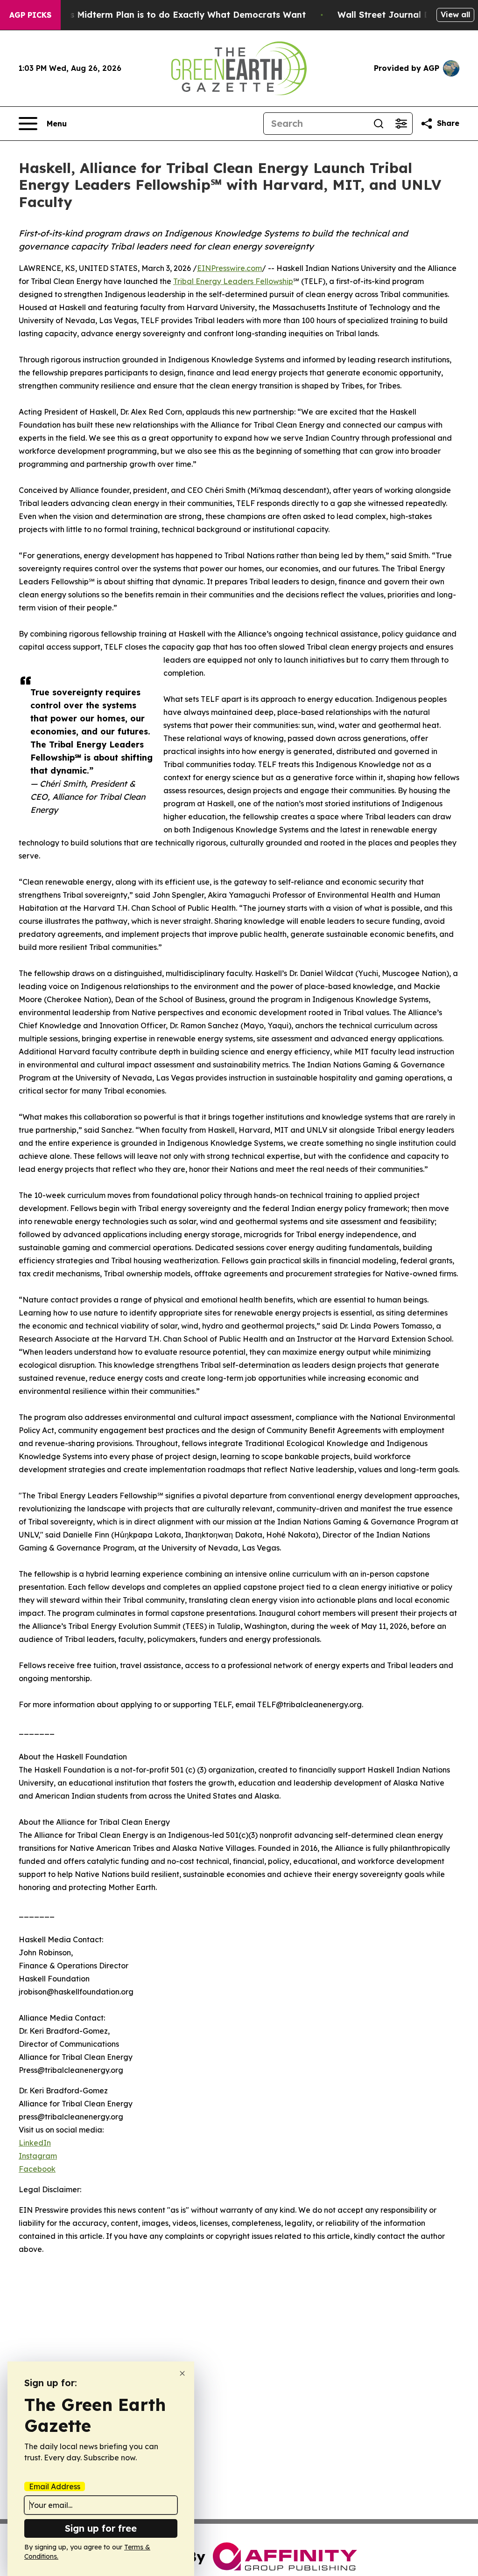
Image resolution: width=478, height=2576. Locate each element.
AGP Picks (30, 15)
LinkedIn (35, 2143)
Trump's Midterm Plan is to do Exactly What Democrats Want (173, 15)
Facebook (37, 2169)
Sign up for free (101, 2528)
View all (455, 14)
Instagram (38, 2156)
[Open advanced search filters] (401, 124)
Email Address (55, 2486)
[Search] (379, 124)
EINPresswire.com (229, 268)
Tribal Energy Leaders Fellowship (233, 281)
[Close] (182, 2373)
